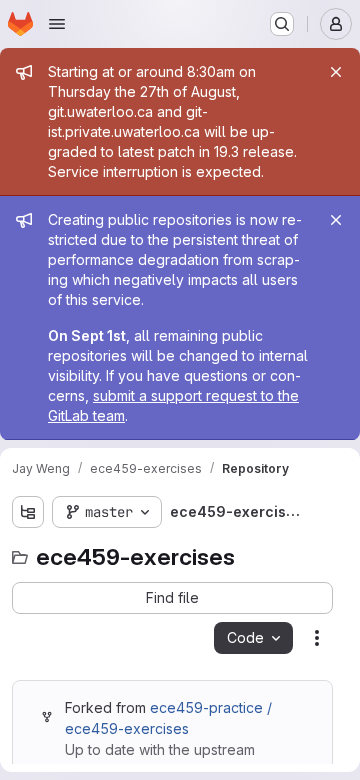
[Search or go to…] (282, 24)
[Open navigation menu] (57, 24)
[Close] (336, 72)
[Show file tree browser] (28, 512)
